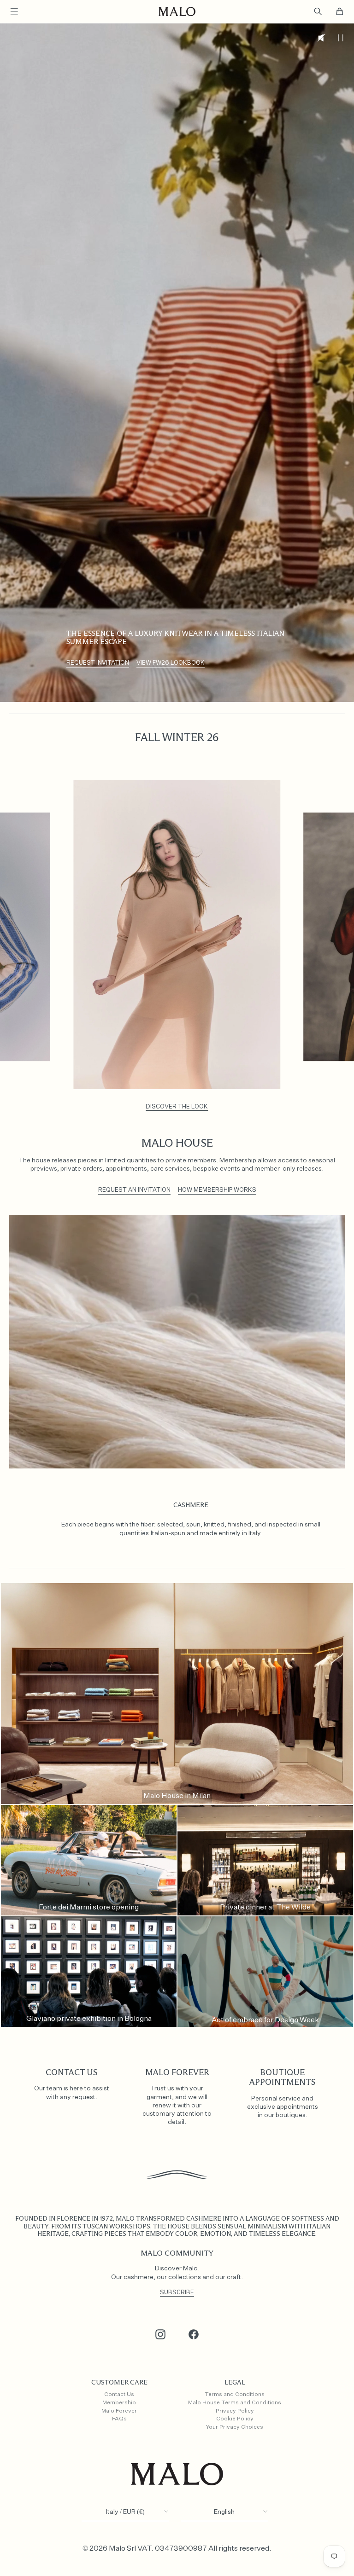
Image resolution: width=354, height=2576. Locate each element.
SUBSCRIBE (177, 2293)
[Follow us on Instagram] (160, 2334)
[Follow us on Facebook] (194, 2334)
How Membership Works (217, 1190)
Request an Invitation (134, 1190)
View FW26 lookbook (171, 663)
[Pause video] (340, 38)
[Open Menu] (14, 12)
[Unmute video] (322, 38)
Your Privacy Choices (235, 2427)
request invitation (98, 663)
